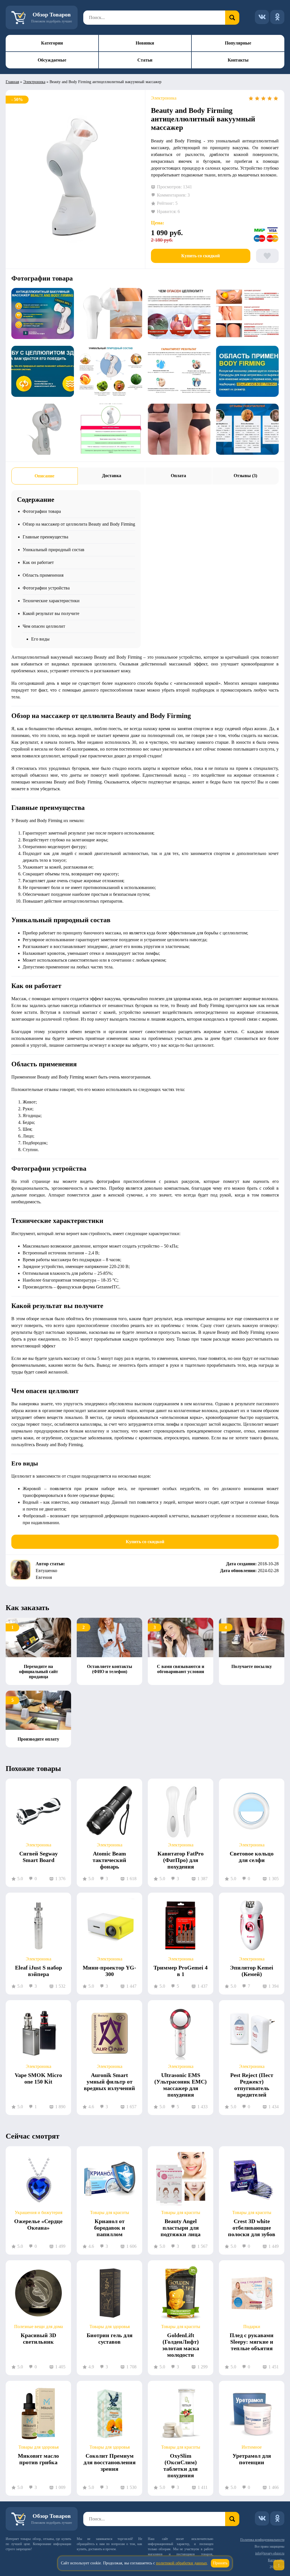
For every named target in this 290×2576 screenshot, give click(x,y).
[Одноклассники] (277, 17)
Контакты (238, 60)
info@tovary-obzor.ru (270, 2553)
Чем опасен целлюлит (44, 626)
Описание (44, 476)
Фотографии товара (42, 511)
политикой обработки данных (182, 2563)
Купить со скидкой (201, 256)
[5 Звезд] (276, 98)
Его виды (40, 639)
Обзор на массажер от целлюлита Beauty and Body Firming (79, 524)
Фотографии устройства (46, 588)
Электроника (34, 82)
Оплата (178, 476)
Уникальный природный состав (54, 550)
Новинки (145, 43)
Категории (52, 43)
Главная (12, 82)
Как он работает (38, 562)
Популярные (238, 43)
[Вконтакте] (262, 17)
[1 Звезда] (251, 98)
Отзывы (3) (245, 476)
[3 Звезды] (263, 98)
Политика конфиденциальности (262, 2540)
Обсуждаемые (52, 60)
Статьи (145, 60)
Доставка (112, 476)
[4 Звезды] (270, 98)
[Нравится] (267, 256)
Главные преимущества (45, 537)
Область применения (43, 575)
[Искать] (232, 18)
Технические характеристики (51, 601)
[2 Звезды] (257, 98)
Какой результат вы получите (51, 613)
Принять (220, 2563)
